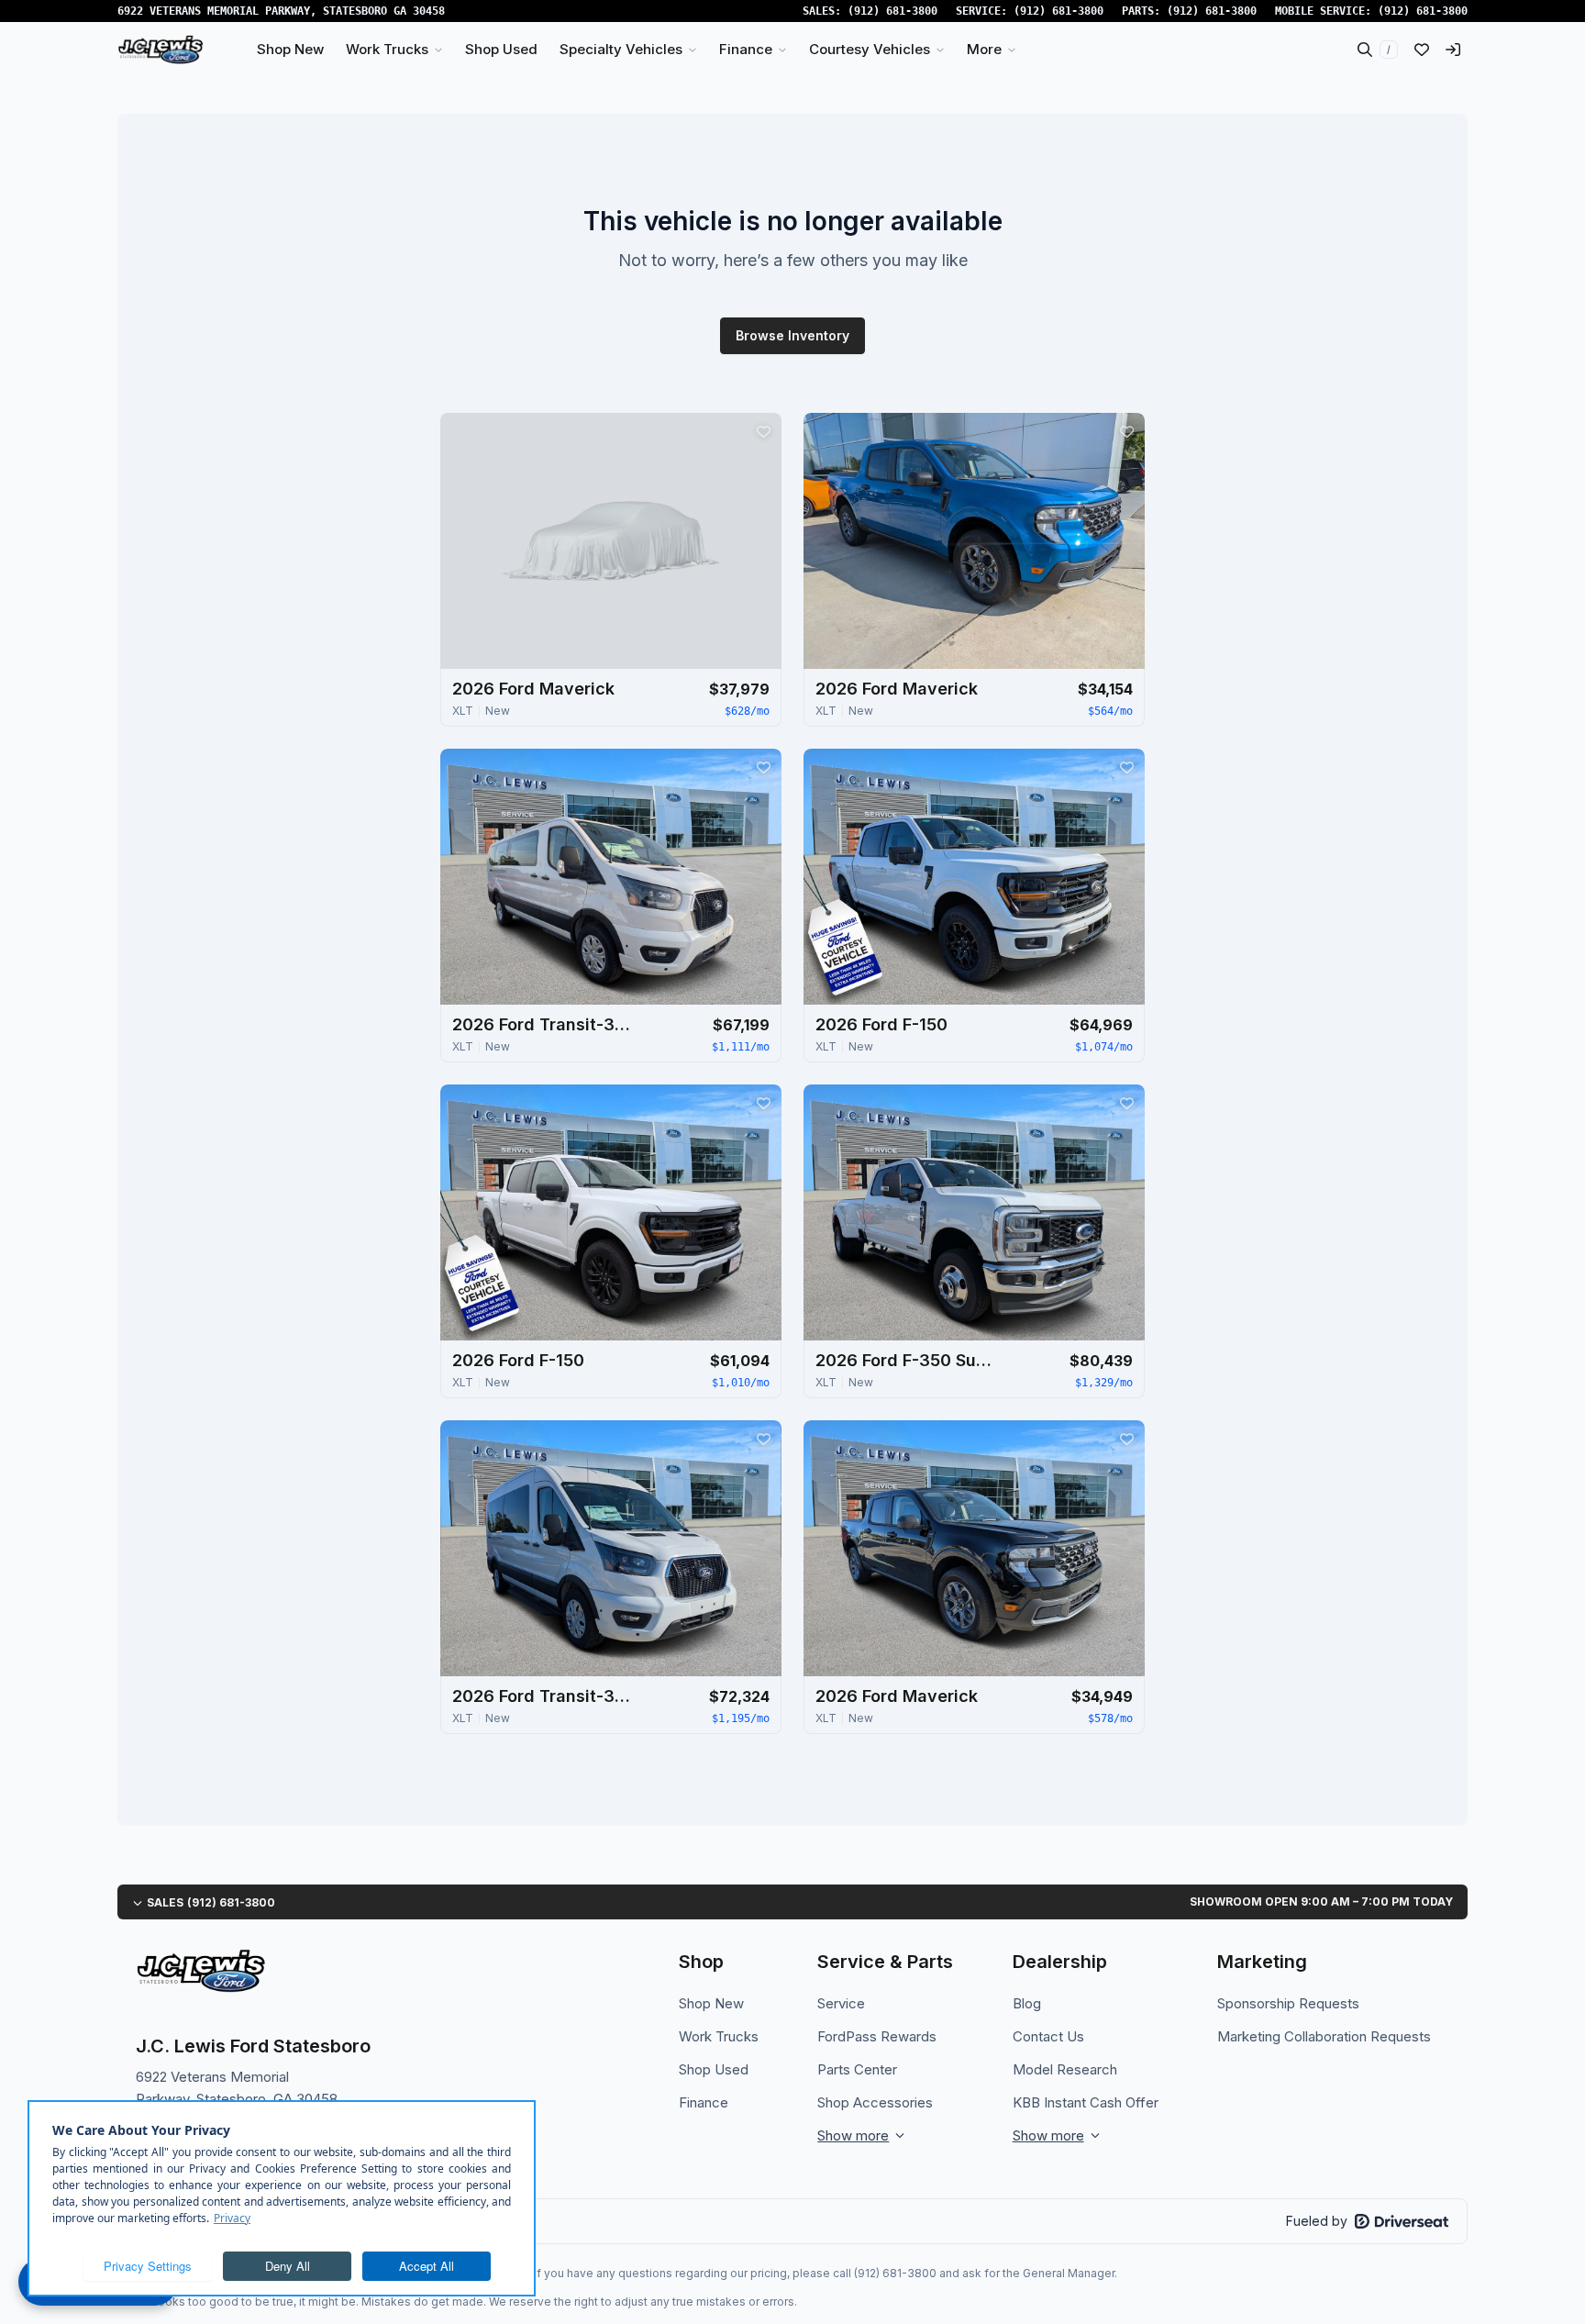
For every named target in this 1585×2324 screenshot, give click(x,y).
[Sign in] (1453, 50)
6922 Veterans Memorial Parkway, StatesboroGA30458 (281, 11)
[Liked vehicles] (1422, 50)
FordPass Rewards (877, 2036)
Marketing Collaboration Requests (1324, 2036)
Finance (704, 2102)
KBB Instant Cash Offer (1086, 2102)
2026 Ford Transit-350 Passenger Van (544, 1024)
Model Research (1065, 2069)
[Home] (161, 50)
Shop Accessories (875, 2102)
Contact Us (1048, 2036)
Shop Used (714, 2069)
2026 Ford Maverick (533, 689)
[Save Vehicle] (763, 431)
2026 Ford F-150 (881, 1024)
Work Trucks (719, 2036)
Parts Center (857, 2069)
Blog (1027, 2003)
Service (841, 2003)
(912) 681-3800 (892, 11)
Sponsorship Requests (1288, 2003)
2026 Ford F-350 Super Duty (907, 1360)
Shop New (711, 2003)
